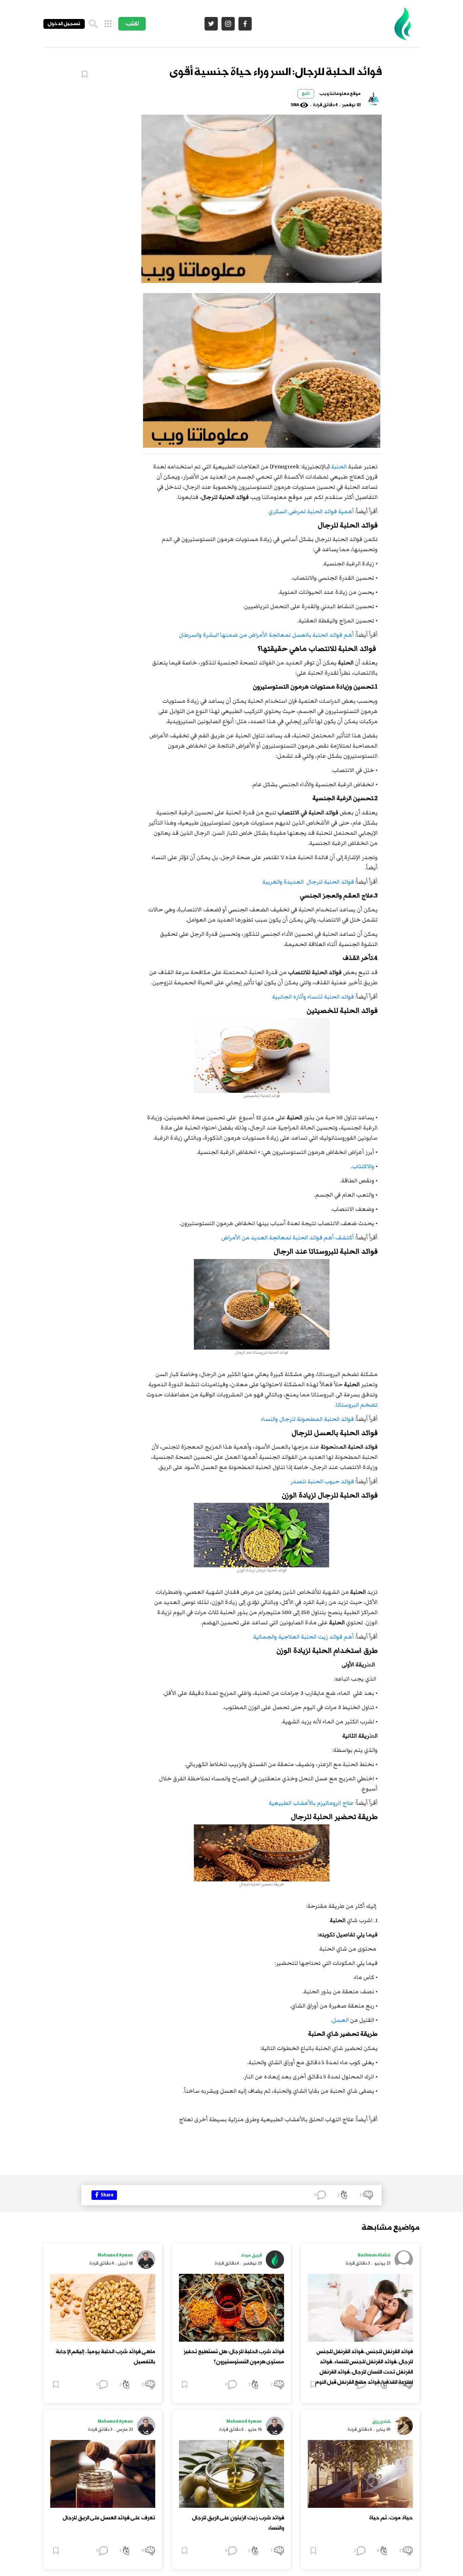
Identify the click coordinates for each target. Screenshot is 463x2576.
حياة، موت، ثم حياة (391, 2518)
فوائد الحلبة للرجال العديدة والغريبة (308, 882)
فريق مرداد (251, 2255)
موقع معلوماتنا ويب (340, 94)
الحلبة (339, 467)
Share (106, 2195)
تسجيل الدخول (64, 24)
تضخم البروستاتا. (356, 1405)
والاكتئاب (363, 1166)
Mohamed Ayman (115, 2255)
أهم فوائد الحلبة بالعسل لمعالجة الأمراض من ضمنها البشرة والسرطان (266, 635)
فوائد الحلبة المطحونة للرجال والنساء (307, 1419)
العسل (340, 2020)
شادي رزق (381, 2422)
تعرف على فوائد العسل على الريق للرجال (109, 2518)
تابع (306, 94)
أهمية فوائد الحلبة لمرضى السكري (311, 511)
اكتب (132, 24)
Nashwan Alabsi (374, 2255)
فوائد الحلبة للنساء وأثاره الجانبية (312, 997)
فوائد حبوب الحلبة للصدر (322, 1481)
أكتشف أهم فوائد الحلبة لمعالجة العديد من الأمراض (287, 1238)
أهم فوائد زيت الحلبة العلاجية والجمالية (303, 1637)
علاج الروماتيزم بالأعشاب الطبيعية (311, 1803)
